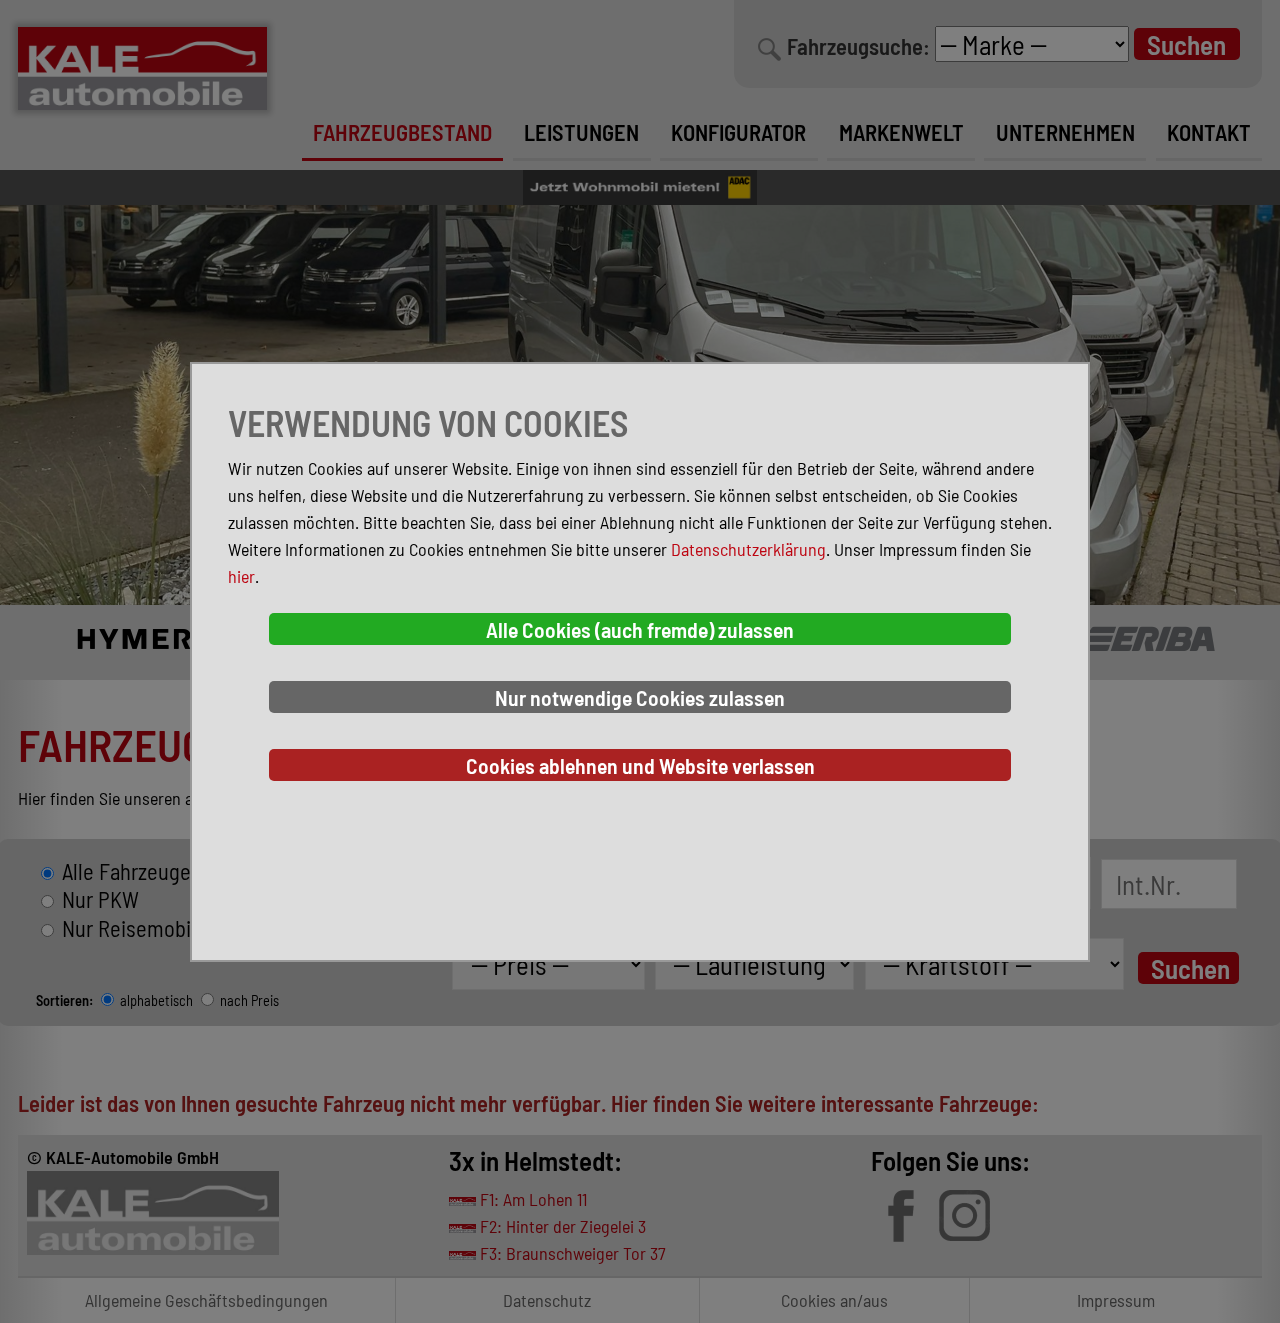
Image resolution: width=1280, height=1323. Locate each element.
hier (241, 576)
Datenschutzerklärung (748, 549)
